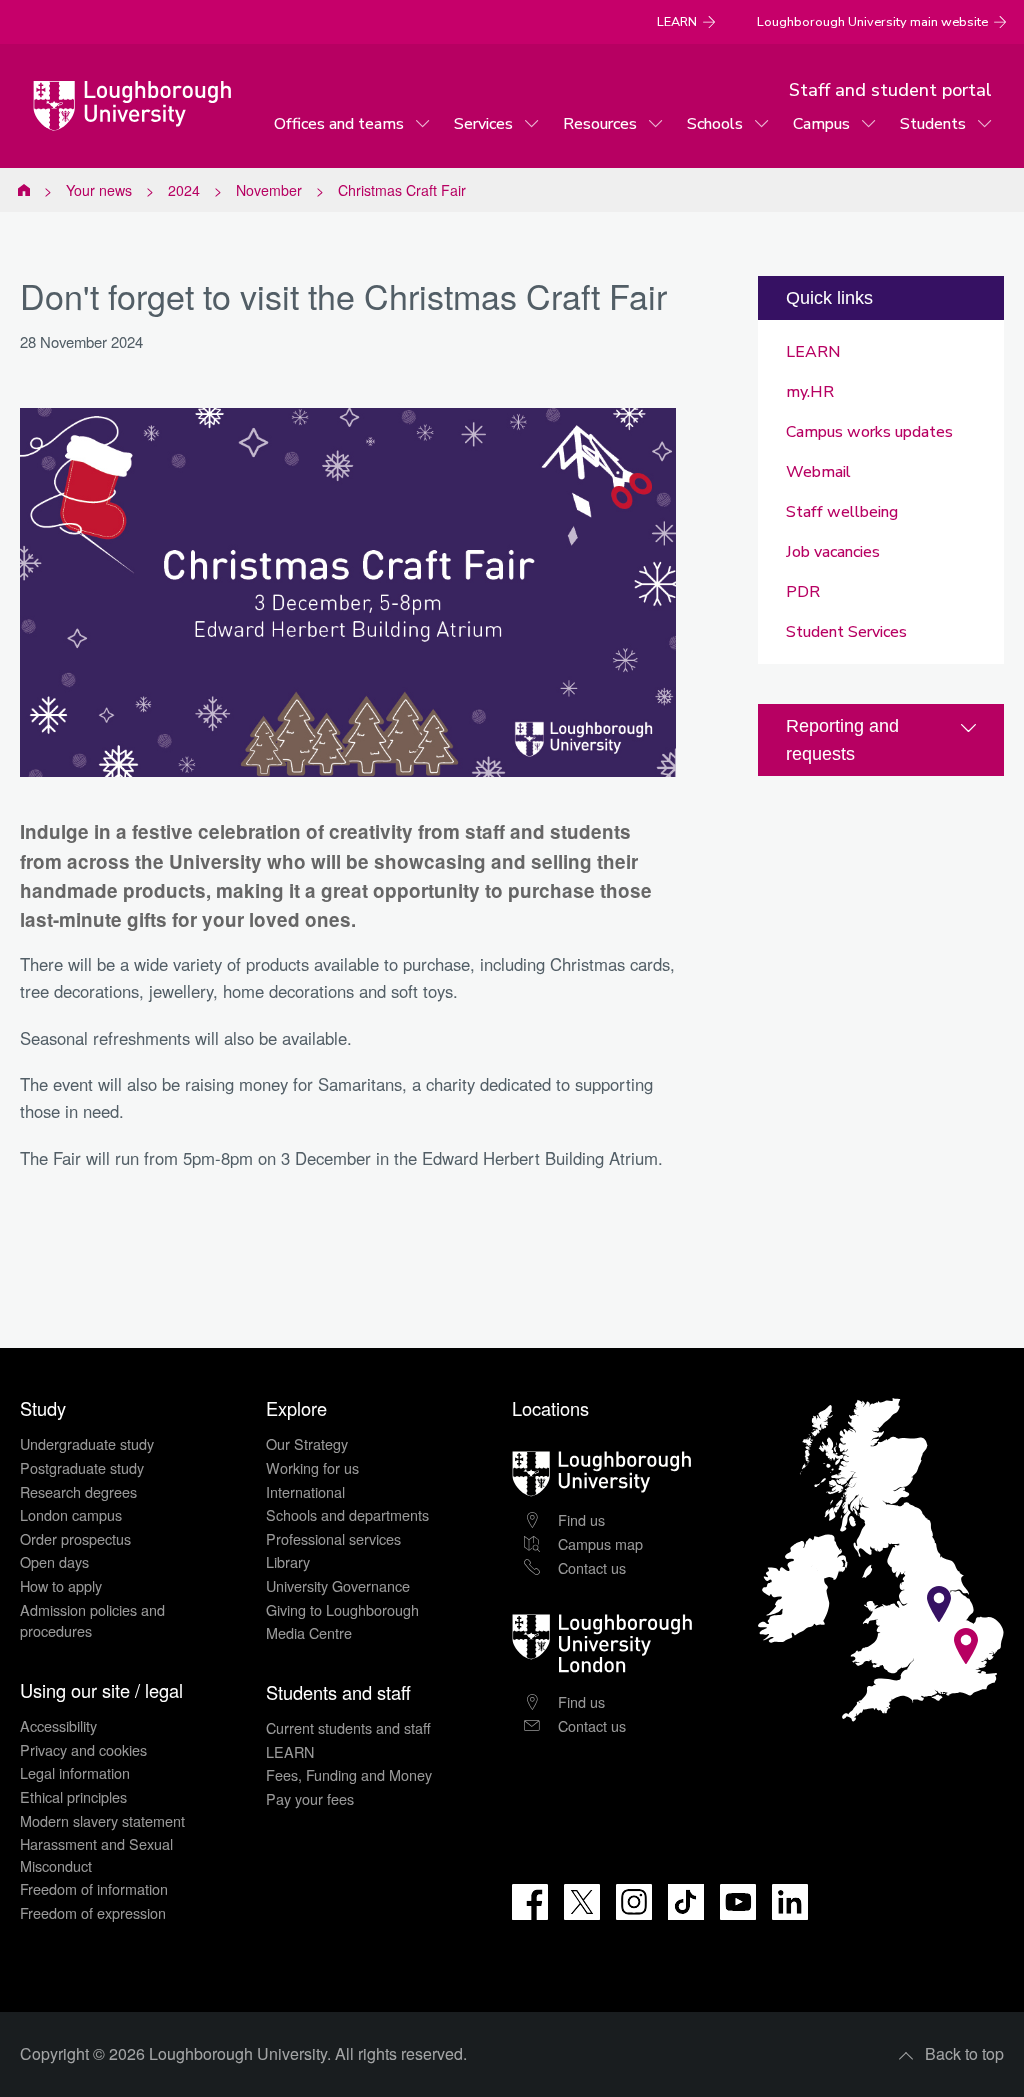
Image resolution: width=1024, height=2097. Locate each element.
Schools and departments (347, 1514)
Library (288, 1561)
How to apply (61, 1585)
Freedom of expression (93, 1912)
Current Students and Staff (24, 190)
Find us (581, 1519)
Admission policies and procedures (92, 1620)
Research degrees (78, 1491)
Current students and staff (348, 1727)
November (269, 190)
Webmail (818, 472)
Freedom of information (94, 1888)
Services (483, 124)
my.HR (810, 392)
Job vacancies (833, 552)
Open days (54, 1561)
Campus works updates (869, 432)
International (305, 1491)
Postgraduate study (82, 1467)
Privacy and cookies (83, 1749)
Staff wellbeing (842, 512)
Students (933, 124)
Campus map (600, 1543)
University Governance (338, 1585)
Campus (821, 124)
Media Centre (309, 1632)
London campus (71, 1514)
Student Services (846, 632)
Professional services (333, 1538)
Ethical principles (73, 1796)
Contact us (592, 1567)
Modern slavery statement (102, 1820)
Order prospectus (75, 1538)
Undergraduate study (87, 1443)
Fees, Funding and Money (349, 1774)
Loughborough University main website (872, 21)
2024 (184, 190)
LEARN (677, 21)
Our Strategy (307, 1443)
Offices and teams (339, 124)
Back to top (964, 2053)
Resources (600, 124)
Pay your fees (310, 1798)
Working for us (312, 1467)
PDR (803, 592)
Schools (715, 124)
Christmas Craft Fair (402, 190)
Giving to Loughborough (342, 1609)
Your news (99, 190)
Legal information (75, 1772)
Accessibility (58, 1725)
